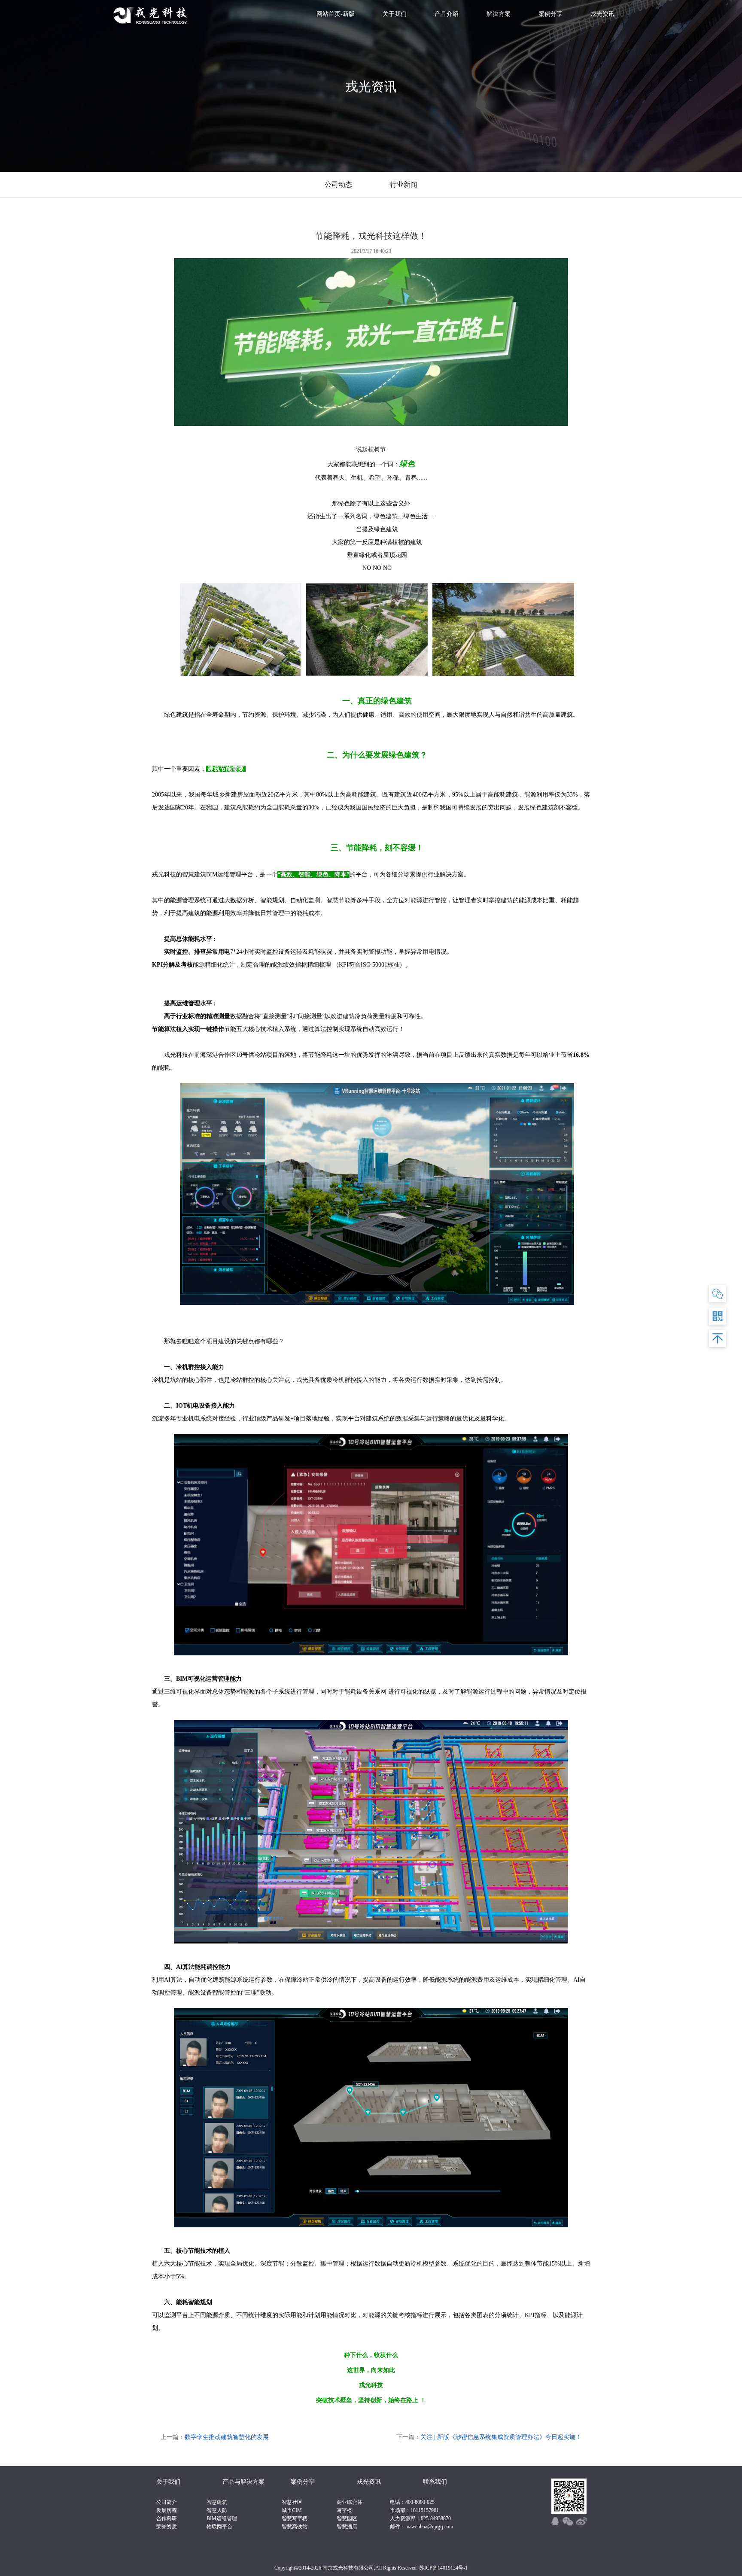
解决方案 (499, 14)
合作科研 (167, 2518)
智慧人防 (217, 2510)
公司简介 (167, 2502)
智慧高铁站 (295, 2527)
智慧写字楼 (295, 2518)
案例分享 (550, 14)
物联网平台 (219, 2527)
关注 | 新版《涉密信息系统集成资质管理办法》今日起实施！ (501, 2437)
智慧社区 (292, 2502)
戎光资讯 (602, 14)
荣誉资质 (167, 2527)
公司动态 (338, 184)
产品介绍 (447, 14)
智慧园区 (347, 2518)
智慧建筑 (217, 2502)
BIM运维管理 (222, 2518)
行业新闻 (404, 184)
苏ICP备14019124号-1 (443, 2568)
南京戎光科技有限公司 (348, 2568)
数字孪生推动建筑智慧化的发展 (227, 2437)
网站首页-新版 (336, 14)
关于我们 (395, 14)
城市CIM (292, 2510)
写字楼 (344, 2510)
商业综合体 (350, 2502)
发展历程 (167, 2510)
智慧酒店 (347, 2527)
